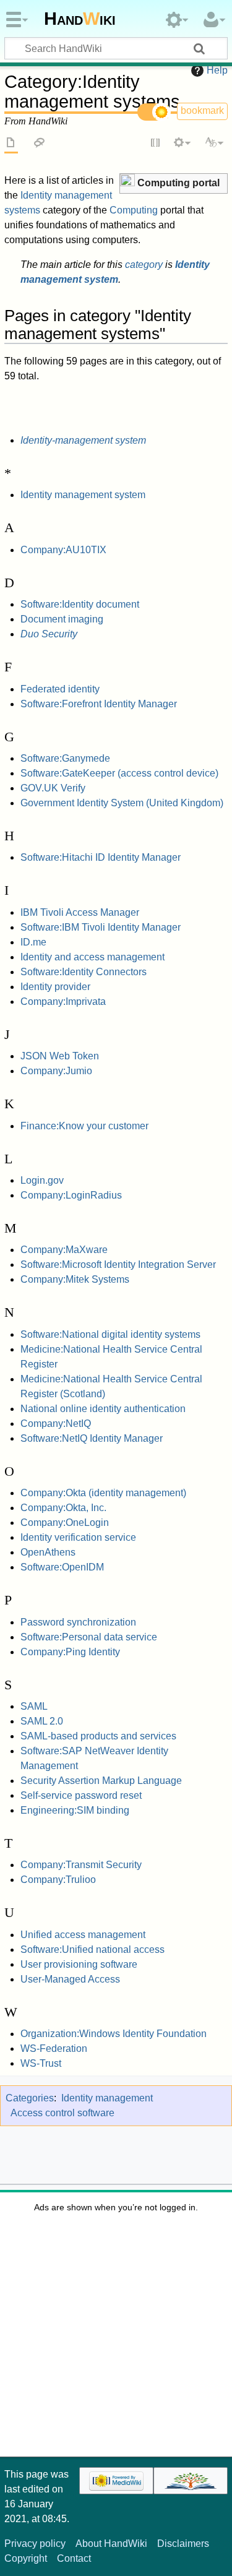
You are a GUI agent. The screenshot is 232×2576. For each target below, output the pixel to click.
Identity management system (83, 495)
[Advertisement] (116, 2339)
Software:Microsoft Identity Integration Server (118, 1264)
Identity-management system (83, 440)
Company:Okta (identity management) (103, 1493)
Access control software (62, 2113)
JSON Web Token (60, 1056)
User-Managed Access (70, 1979)
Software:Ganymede (65, 758)
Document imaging (62, 619)
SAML (34, 1706)
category (144, 265)
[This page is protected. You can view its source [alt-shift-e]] (156, 144)
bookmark (202, 110)
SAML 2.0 (42, 1721)
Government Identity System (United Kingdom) (122, 803)
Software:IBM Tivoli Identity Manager (101, 927)
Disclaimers (183, 2544)
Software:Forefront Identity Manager (99, 704)
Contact (74, 2558)
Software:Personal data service (89, 1637)
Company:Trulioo (58, 1880)
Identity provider (55, 987)
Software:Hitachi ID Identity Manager (101, 857)
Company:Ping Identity (70, 1652)
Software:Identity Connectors (84, 972)
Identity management (107, 2098)
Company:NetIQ (56, 1424)
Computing (134, 210)
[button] (174, 183)
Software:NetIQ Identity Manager (92, 1438)
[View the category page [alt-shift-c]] (11, 144)
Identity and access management (92, 957)
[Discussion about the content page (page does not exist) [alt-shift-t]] (40, 144)
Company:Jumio (56, 1071)
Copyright (26, 2558)
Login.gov (42, 1180)
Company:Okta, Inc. (63, 1508)
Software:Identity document (80, 604)
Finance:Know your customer (84, 1126)
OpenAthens (48, 1552)
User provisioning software (79, 1964)
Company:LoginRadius (71, 1195)
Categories (30, 2098)
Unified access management (83, 1935)
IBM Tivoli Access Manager (80, 912)
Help (217, 70)
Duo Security (49, 634)
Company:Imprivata (63, 1002)
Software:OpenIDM (62, 1567)
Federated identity (60, 689)
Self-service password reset (81, 1795)
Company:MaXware (64, 1250)
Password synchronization (78, 1622)
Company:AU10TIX (63, 550)
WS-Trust (41, 2063)
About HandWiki (111, 2544)
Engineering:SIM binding (75, 1810)
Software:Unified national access (92, 1949)
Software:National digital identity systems (110, 1334)
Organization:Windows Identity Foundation (114, 2034)
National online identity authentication (103, 1409)
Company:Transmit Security (81, 1865)
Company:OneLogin (65, 1523)
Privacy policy (35, 2544)
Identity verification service (78, 1537)
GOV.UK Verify (53, 788)
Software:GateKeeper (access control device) (119, 773)
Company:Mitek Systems (75, 1279)
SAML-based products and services (98, 1736)
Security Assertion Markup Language (101, 1781)
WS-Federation (54, 2048)
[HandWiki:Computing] (127, 182)
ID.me (33, 942)
